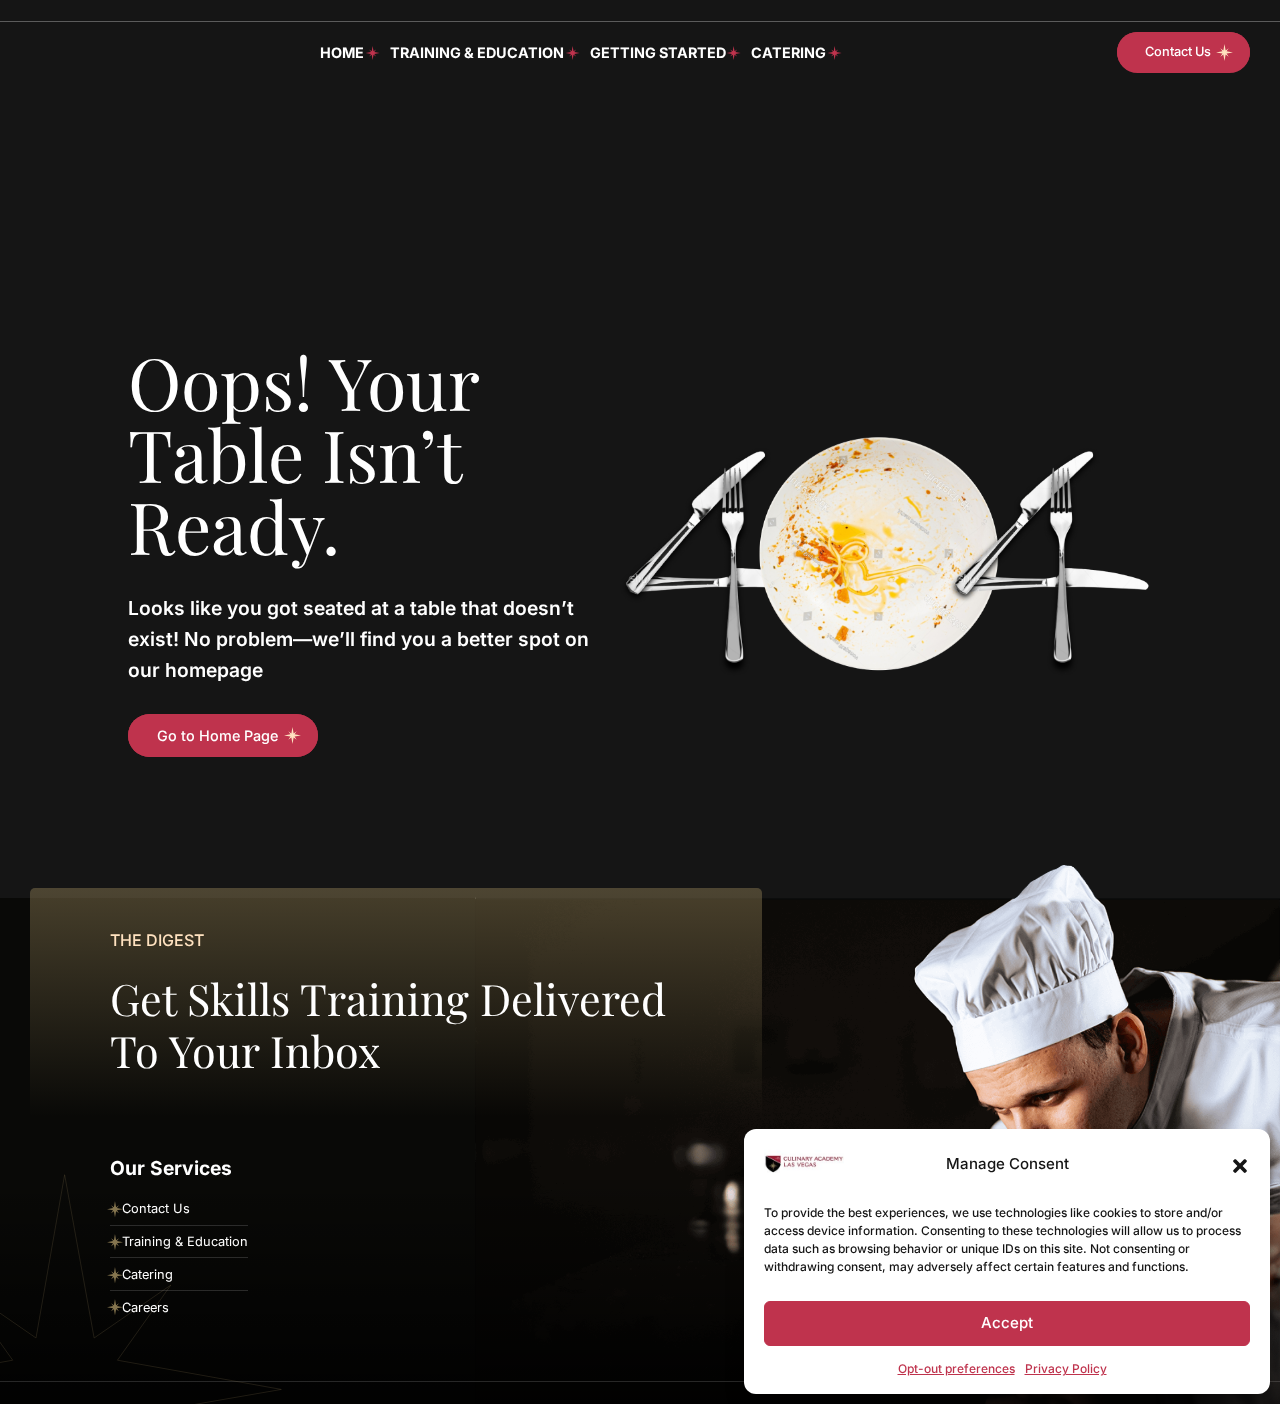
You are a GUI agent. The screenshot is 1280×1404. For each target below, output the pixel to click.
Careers (145, 1307)
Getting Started (658, 51)
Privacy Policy (1066, 1368)
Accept (1007, 1322)
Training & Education (477, 51)
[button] (1240, 1164)
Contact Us (156, 1208)
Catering (788, 51)
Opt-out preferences (956, 1368)
